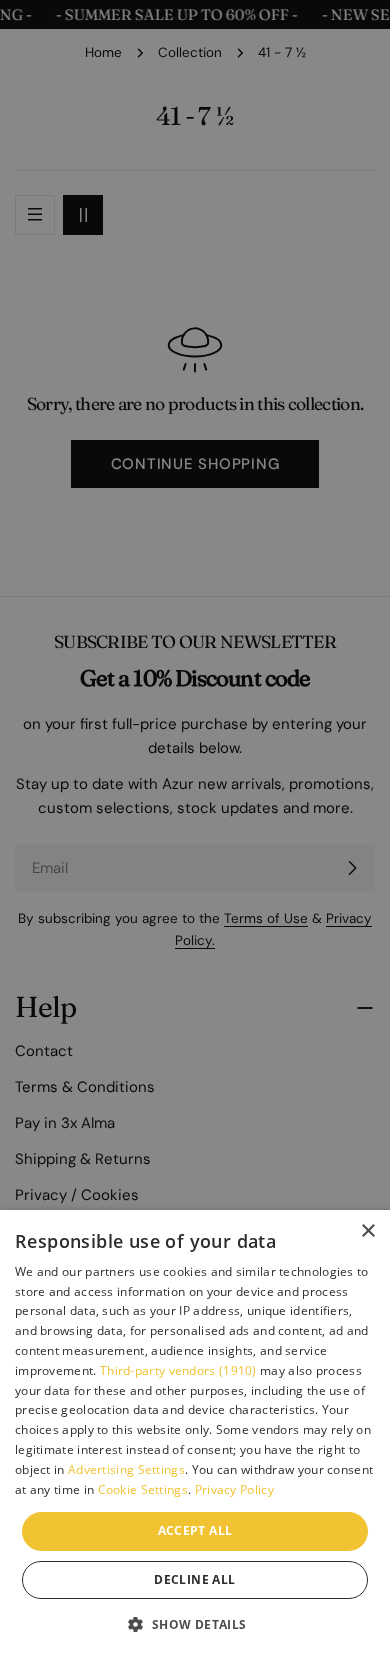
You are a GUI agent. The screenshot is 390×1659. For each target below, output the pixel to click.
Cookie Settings (143, 1489)
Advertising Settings (126, 1469)
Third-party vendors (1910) (178, 1370)
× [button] (367, 1231)
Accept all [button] (195, 1530)
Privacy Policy (234, 1489)
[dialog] (195, 1434)
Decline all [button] (194, 1579)
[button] (194, 1624)
